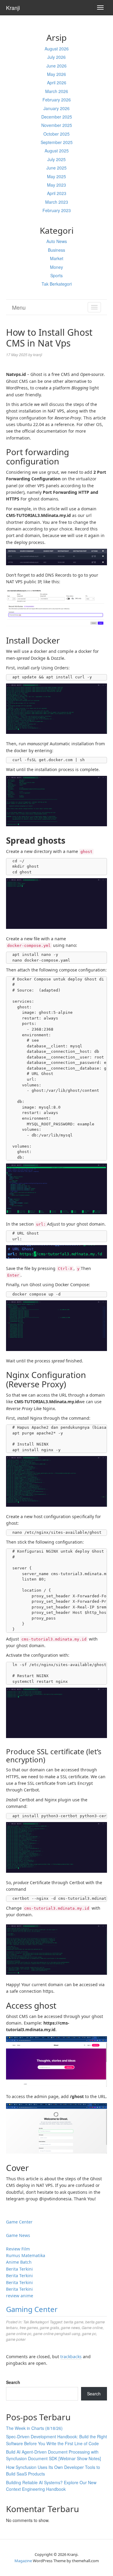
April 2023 (57, 193)
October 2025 (56, 134)
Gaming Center (32, 2309)
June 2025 (56, 168)
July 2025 (56, 159)
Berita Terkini (19, 2269)
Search (13, 2382)
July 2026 (56, 57)
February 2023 (57, 210)
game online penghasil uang (57, 2333)
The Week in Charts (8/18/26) (34, 2428)
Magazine (23, 2561)
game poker (16, 2339)
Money (56, 267)
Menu (19, 307)
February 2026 (57, 100)
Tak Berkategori (57, 284)
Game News (18, 2235)
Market (57, 258)
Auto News (57, 241)
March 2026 (57, 91)
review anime (20, 2296)
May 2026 (56, 74)
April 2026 (57, 83)
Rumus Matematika (26, 2255)
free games (29, 2327)
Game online (92, 2327)
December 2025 (57, 117)
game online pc (19, 2333)
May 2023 (56, 185)
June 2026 (56, 66)
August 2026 (57, 49)
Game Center (19, 2222)
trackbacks (71, 2357)
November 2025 (57, 125)
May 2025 (56, 176)
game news (70, 2327)
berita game (74, 2322)
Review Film (18, 2249)
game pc (89, 2333)
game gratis (49, 2327)
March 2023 (57, 202)
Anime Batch (19, 2262)
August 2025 (57, 151)
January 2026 (56, 108)
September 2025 (57, 142)
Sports (56, 275)
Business (56, 250)
